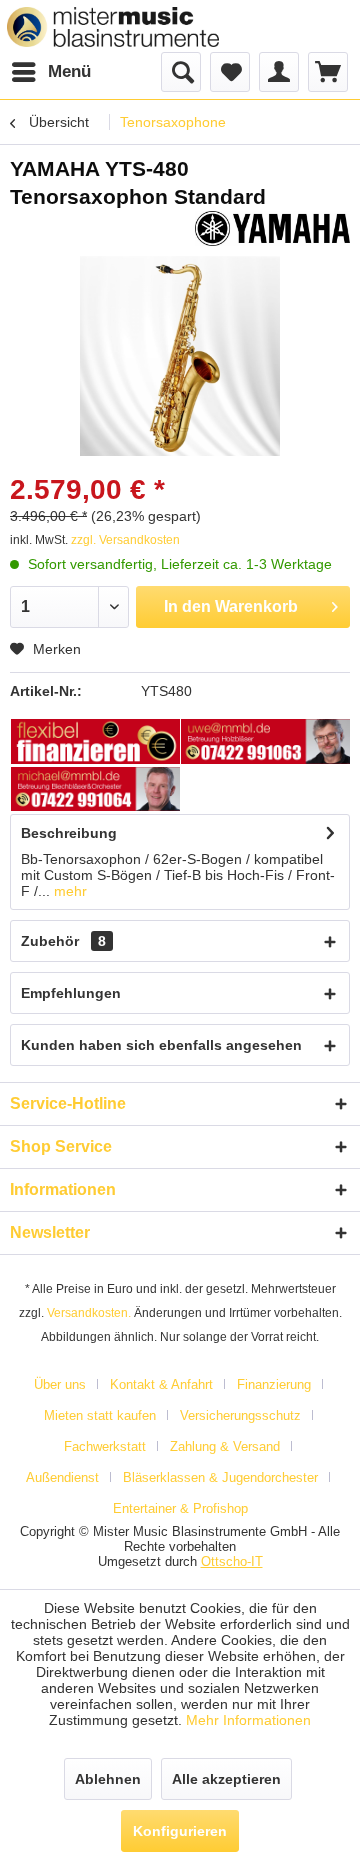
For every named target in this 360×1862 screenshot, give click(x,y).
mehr (68, 891)
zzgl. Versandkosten (125, 540)
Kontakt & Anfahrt (161, 1384)
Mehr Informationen (248, 1720)
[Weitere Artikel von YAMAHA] (272, 228)
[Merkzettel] (230, 72)
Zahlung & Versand (225, 1446)
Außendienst (62, 1477)
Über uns (60, 1384)
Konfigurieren (180, 1831)
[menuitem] (50, 72)
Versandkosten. (89, 1313)
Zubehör (63, 941)
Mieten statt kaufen (100, 1415)
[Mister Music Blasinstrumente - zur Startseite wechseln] (113, 27)
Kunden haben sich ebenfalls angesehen (161, 1045)
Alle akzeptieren (226, 1779)
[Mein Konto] (279, 72)
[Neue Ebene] (96, 743)
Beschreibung (69, 833)
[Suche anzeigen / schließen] (181, 72)
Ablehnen (108, 1779)
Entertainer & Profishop (180, 1508)
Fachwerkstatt (105, 1446)
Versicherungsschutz (240, 1415)
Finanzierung (274, 1384)
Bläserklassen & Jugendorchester (220, 1477)
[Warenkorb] (328, 72)
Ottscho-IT (232, 1561)
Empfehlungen (71, 993)
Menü (69, 71)
